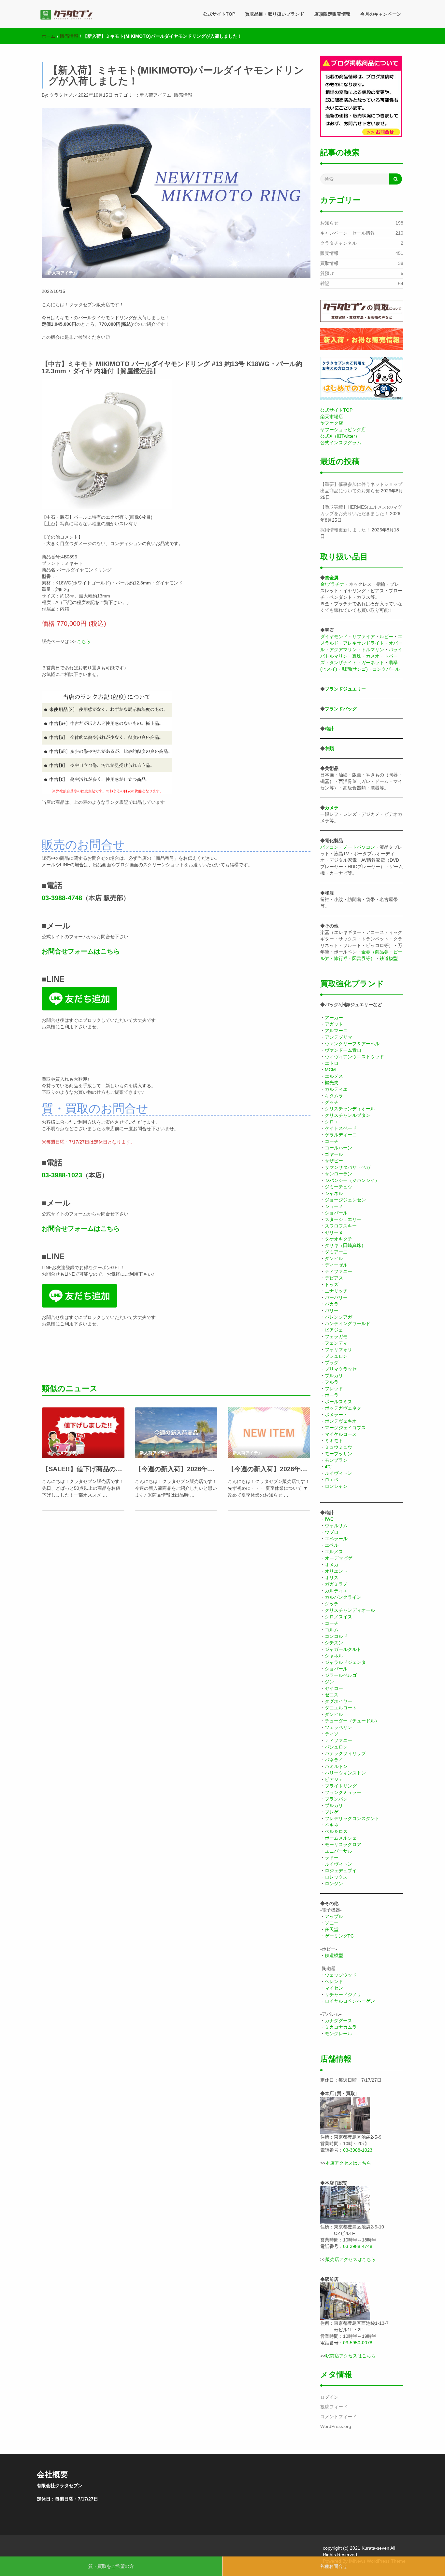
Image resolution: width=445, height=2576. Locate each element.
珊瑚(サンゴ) (355, 669)
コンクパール (386, 669)
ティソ (332, 1734)
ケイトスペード (341, 1128)
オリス (332, 1578)
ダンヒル (334, 1258)
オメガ (332, 1565)
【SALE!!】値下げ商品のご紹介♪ (83, 1469)
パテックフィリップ (345, 1753)
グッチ (332, 1102)
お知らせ (329, 223)
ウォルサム (336, 1526)
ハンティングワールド (348, 1323)
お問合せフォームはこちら (81, 951)
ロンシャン (336, 1486)
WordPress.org (336, 2426)
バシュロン (336, 1747)
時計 (329, 729)
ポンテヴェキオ (341, 1421)
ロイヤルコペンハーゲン (350, 2001)
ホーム (49, 36)
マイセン (334, 1988)
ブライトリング (341, 1786)
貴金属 (332, 578)
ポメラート (336, 1415)
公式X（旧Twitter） (340, 436)
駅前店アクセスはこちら (351, 2356)
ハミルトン (336, 1766)
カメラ (332, 808)
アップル (334, 1916)
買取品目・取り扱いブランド (275, 14)
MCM (330, 1070)
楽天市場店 (332, 417)
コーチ (332, 1141)
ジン (329, 1682)
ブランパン (336, 1799)
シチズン (334, 1643)
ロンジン (334, 1884)
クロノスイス (338, 1617)
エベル (332, 1545)
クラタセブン (63, 95)
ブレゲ (332, 1812)
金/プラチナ (332, 584)
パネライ (334, 1760)
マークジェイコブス (345, 1428)
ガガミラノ (336, 1584)
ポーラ (332, 1395)
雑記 (325, 283)
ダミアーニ (336, 1252)
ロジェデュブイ (341, 1870)
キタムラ (334, 1096)
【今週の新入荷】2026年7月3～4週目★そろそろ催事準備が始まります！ (269, 1469)
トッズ (332, 1284)
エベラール (336, 1539)
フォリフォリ (338, 1350)
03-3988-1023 (62, 1175)
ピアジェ (334, 1330)
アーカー (334, 1018)
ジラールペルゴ (341, 1675)
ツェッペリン (338, 1727)
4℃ (328, 1467)
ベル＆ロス (336, 1831)
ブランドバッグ (341, 709)
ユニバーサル (338, 1851)
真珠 (357, 656)
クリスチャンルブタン (348, 1115)
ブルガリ (334, 1376)
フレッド (334, 1389)
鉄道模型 (389, 958)
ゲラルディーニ (341, 1135)
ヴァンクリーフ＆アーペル (352, 1044)
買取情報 (329, 263)
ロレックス (336, 1877)
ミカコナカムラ (341, 2027)
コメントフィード (338, 2417)
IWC (329, 1519)
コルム (332, 1630)
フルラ (332, 1382)
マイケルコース (341, 1434)
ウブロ (332, 1532)
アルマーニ (336, 1031)
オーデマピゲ (338, 1558)
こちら (84, 641)
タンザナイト (343, 663)
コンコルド (336, 1636)
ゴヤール (334, 1154)
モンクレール (338, 2034)
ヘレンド (334, 1981)
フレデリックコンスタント (352, 1818)
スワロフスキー (341, 1226)
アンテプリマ (338, 1037)
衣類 (329, 748)
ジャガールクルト (343, 1649)
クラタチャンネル (338, 243)
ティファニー (338, 1271)
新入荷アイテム (155, 95)
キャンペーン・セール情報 (348, 233)
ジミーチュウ (338, 1187)
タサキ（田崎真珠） (345, 1245)
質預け (327, 273)
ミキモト (334, 1441)
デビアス (334, 1278)
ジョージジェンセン (345, 1200)
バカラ (332, 1304)
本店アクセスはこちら (348, 2163)
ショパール (336, 1213)
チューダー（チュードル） (352, 1721)
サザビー (334, 1161)
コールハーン (338, 1148)
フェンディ (336, 1343)
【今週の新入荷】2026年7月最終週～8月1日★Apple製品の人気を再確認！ (176, 1469)
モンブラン (336, 1460)
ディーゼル (336, 1265)
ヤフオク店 (332, 423)
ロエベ (332, 1480)
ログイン (329, 2397)
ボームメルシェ (341, 1838)
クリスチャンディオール (350, 1109)
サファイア (364, 637)
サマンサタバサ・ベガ (348, 1167)
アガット (334, 1024)
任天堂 (332, 1929)
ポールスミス (338, 1402)
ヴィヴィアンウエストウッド (354, 1057)
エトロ (332, 1063)
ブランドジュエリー (345, 689)
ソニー (332, 1923)
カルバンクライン (343, 1597)
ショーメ (334, 1206)
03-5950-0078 (358, 2343)
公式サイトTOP (219, 14)
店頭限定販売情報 (332, 14)
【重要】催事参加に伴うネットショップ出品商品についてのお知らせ (361, 487)
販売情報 (69, 36)
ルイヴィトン (338, 1473)
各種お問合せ (334, 2566)
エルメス (334, 1076)
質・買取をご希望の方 (111, 2566)
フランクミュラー (343, 1792)
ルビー (386, 637)
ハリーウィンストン (345, 1773)
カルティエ (336, 1089)
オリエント (336, 1571)
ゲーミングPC (339, 1936)
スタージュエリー (343, 1219)
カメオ (373, 656)
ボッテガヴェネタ (343, 1408)
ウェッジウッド (341, 1975)
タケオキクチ (338, 1239)
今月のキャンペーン (381, 14)
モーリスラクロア (343, 1844)
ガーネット (373, 663)
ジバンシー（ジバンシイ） (352, 1180)
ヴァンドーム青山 (343, 1050)
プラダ (332, 1363)
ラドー (332, 1857)
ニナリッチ (336, 1291)
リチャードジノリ (343, 1994)
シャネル (334, 1193)
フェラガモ (336, 1336)
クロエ (332, 1122)
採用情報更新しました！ (345, 530)
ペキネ (332, 1825)
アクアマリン (343, 650)
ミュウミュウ (338, 1447)
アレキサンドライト (364, 643)
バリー (332, 1310)
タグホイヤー (338, 1701)
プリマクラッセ (341, 1369)
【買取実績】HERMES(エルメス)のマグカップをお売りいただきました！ (361, 510)
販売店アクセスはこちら (351, 2259)
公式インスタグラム (341, 443)
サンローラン (338, 1174)
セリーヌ (334, 1232)
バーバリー (336, 1297)
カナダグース (338, 2021)
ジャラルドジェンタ (345, 1662)
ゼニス (332, 1695)
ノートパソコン (359, 847)
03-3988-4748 (62, 898)
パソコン (329, 847)
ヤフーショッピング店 (343, 430)
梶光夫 (332, 1083)
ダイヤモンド (334, 637)
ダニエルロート (341, 1708)
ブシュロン (336, 1356)
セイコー (334, 1688)
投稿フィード (334, 2407)
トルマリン (373, 650)
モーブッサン (338, 1454)
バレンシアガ (338, 1317)
